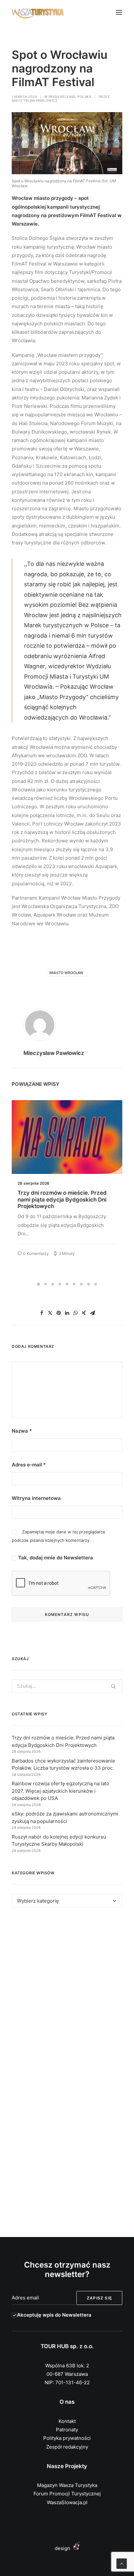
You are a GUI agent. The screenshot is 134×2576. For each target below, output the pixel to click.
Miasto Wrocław (66, 973)
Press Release (62, 97)
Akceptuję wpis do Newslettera (54, 2315)
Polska (84, 97)
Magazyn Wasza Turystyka (67, 2485)
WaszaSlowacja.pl (67, 2502)
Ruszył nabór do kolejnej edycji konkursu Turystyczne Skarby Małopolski (58, 1199)
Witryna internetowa (36, 1498)
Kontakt (67, 2421)
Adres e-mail (29, 1465)
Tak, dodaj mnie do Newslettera (55, 1558)
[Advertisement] (67, 1994)
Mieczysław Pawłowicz (35, 100)
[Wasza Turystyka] (38, 12)
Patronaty (67, 2430)
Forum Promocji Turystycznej (67, 2494)
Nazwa (22, 1431)
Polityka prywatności (67, 2438)
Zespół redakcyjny (67, 2447)
